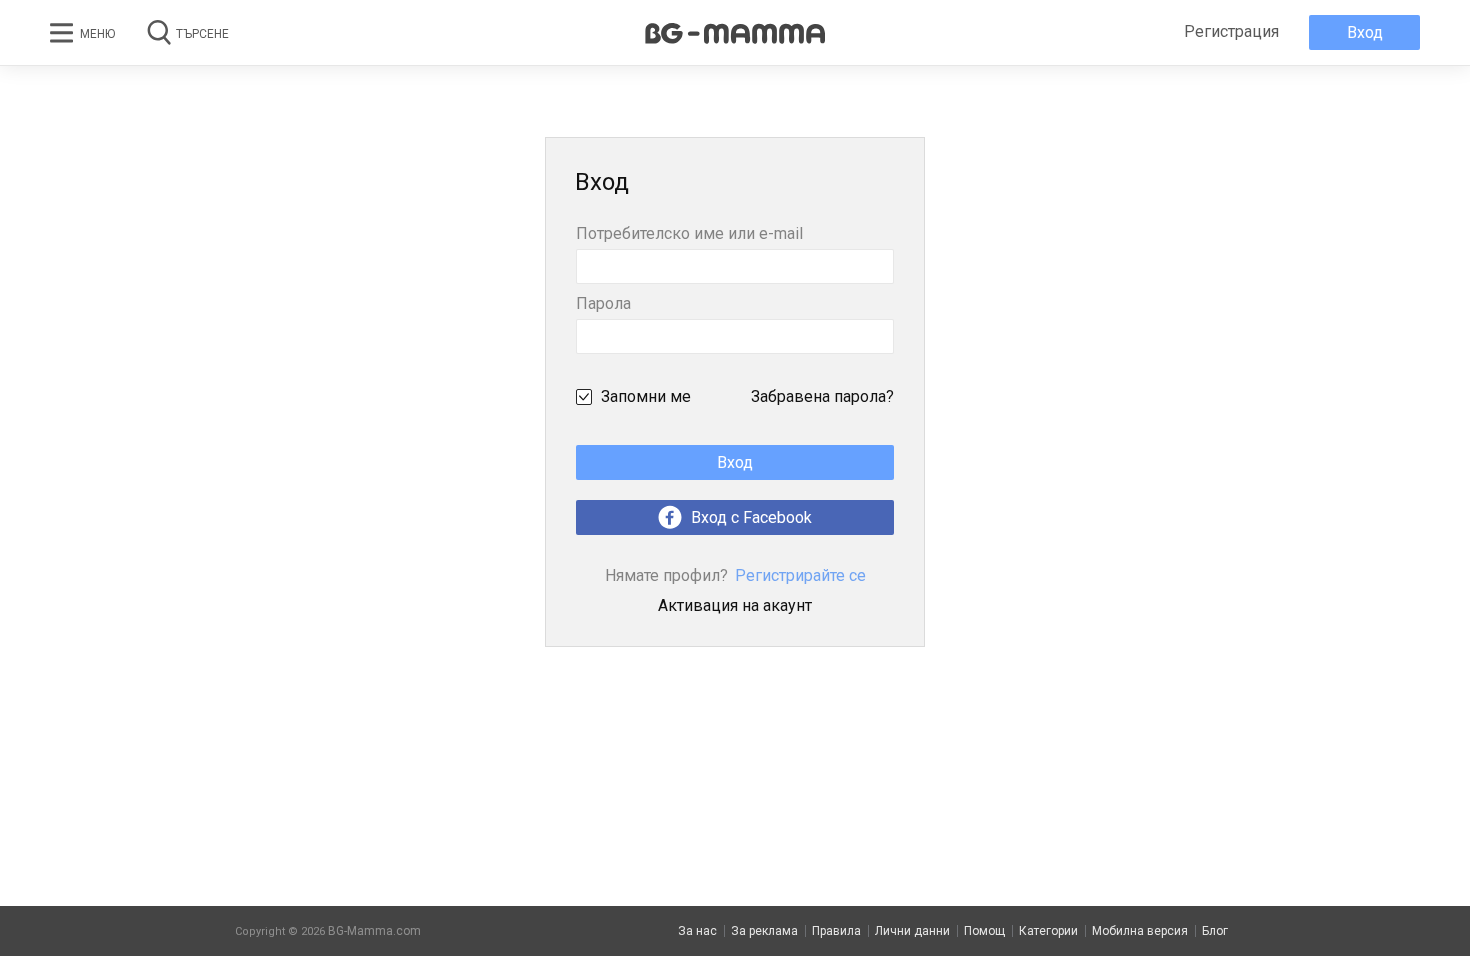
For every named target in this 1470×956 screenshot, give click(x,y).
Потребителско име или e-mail (689, 234)
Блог (1215, 931)
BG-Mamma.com (374, 931)
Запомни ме (646, 396)
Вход (1365, 32)
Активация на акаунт (735, 605)
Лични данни (912, 931)
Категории (1048, 931)
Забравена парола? (822, 396)
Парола (603, 304)
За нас (697, 931)
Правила (836, 931)
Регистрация (1231, 31)
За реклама (764, 931)
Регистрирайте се (735, 575)
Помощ (984, 931)
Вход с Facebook (749, 517)
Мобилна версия (1140, 931)
